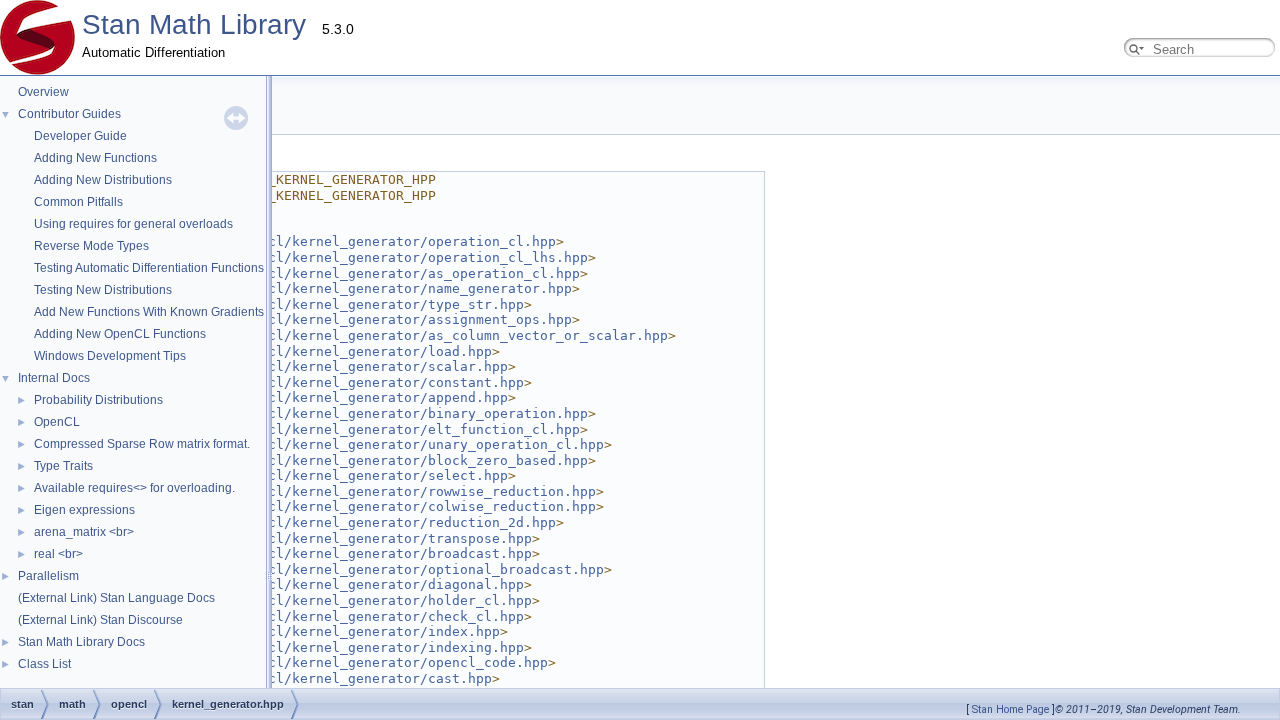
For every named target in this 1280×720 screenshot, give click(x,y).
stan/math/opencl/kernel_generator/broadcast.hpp (344, 553)
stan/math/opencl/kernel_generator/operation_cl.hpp (356, 241)
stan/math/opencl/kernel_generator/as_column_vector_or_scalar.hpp (412, 335)
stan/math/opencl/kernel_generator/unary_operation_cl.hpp (380, 444)
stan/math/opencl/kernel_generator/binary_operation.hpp (372, 413)
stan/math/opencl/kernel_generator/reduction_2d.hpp (356, 522)
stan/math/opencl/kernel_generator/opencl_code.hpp (352, 662)
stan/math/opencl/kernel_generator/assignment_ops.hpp (364, 319)
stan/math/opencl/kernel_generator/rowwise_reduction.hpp (376, 491)
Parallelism (48, 576)
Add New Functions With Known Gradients (149, 312)
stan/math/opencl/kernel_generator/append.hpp (332, 397)
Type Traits (63, 466)
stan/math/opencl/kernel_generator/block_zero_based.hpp (372, 460)
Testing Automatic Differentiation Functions (149, 268)
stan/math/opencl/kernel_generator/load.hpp (324, 351)
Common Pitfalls (78, 202)
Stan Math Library (194, 24)
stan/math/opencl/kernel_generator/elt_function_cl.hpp (368, 429)
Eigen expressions (84, 510)
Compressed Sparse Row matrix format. (142, 444)
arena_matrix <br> (84, 532)
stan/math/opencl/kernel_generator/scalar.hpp (332, 366)
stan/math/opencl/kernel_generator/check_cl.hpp (340, 616)
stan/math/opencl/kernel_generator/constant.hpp (340, 382)
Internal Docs (54, 378)
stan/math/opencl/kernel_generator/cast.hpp (324, 678)
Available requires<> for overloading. (134, 488)
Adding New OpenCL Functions (120, 334)
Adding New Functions (95, 158)
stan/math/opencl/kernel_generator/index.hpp (328, 631)
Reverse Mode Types (91, 246)
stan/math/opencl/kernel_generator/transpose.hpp (344, 538)
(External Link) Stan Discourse (100, 620)
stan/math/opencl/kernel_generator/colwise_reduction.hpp (376, 506)
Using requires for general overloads (133, 224)
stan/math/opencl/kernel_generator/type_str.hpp (340, 304)
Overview (43, 92)
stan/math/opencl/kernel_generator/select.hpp (332, 475)
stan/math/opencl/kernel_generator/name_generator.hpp (364, 288)
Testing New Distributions (103, 290)
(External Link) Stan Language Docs (116, 598)
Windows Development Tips (110, 356)
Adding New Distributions (103, 180)
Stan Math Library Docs (81, 642)
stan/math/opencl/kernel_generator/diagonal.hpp (340, 584)
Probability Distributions (98, 400)
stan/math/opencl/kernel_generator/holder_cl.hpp (344, 600)
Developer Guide (80, 136)
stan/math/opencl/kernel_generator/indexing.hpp (340, 647)
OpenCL (57, 422)
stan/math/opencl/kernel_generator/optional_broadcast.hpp (380, 569)
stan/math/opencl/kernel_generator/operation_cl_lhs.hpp (372, 257)
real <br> (58, 554)
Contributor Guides (69, 114)
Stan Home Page (1010, 709)
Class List (44, 664)
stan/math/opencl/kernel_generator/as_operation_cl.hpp (368, 273)
